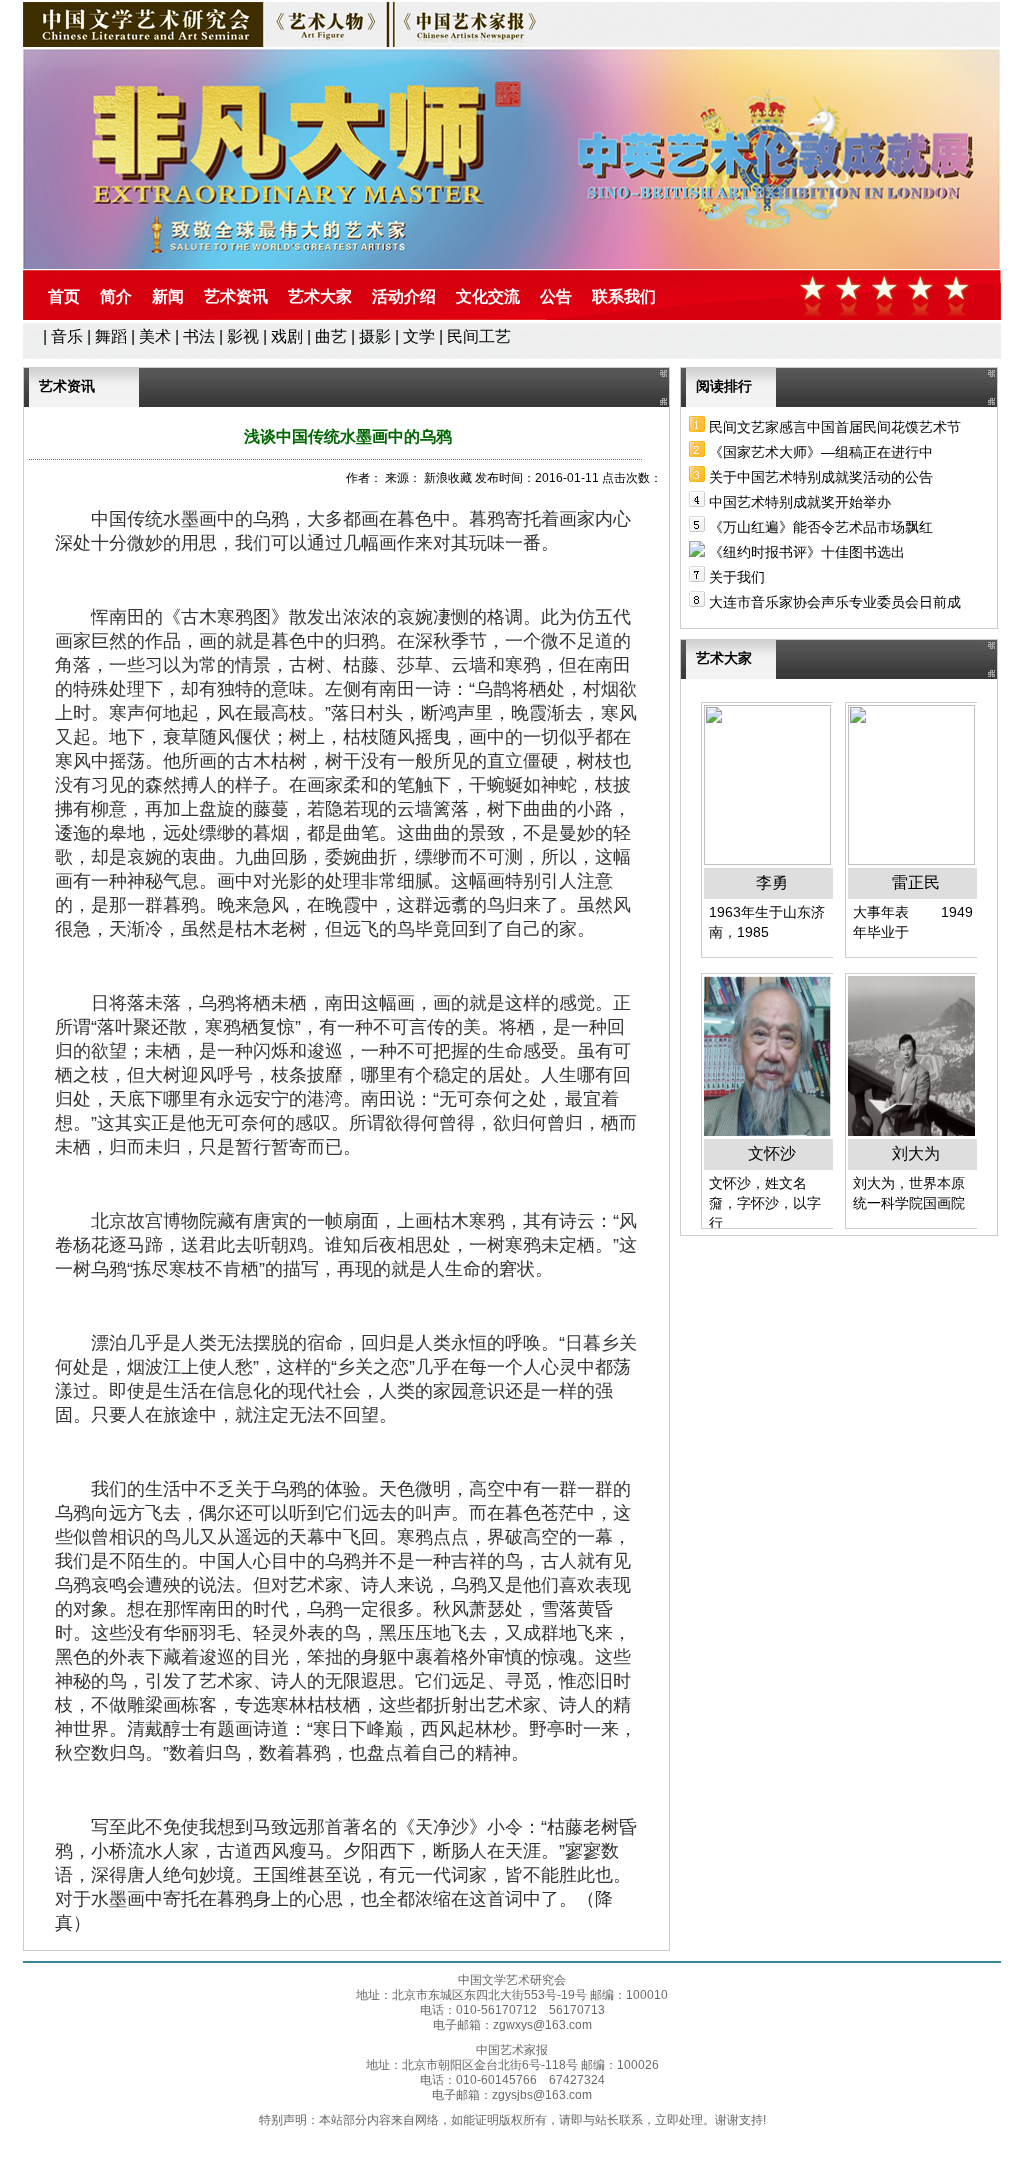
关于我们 (737, 577)
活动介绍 (404, 296)
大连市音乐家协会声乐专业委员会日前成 (835, 602)
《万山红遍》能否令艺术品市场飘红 (821, 527)
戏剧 (287, 336)
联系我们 (624, 296)
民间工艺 (479, 336)
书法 (199, 336)
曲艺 (331, 336)
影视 (243, 336)
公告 (556, 296)
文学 (419, 336)
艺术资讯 (236, 296)
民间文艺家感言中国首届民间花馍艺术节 (835, 427)
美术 (155, 336)
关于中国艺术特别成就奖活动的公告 (821, 477)
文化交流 (488, 296)
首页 (64, 296)
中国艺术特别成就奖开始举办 (800, 502)
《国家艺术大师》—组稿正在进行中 (821, 452)
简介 (116, 296)
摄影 (375, 336)
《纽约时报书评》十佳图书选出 (807, 552)
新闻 (168, 296)
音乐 (67, 336)
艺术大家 (320, 296)
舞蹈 (111, 336)
